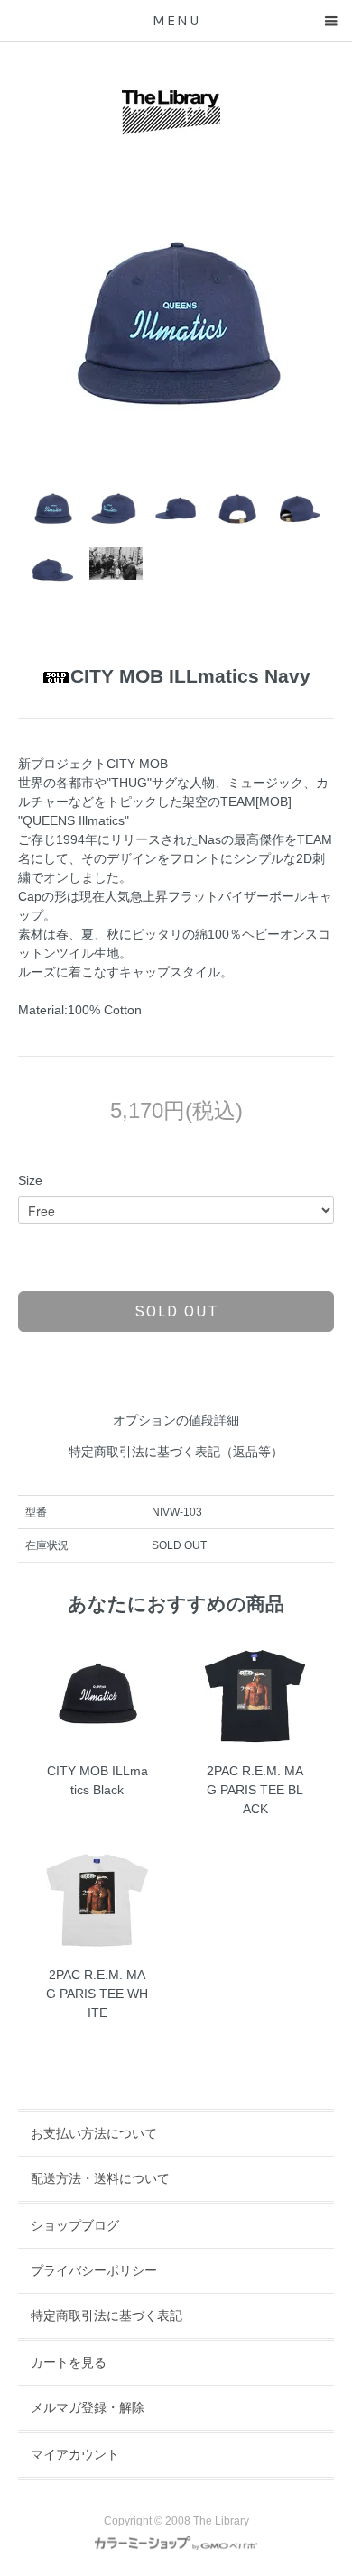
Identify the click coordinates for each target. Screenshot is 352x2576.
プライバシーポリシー (94, 2270)
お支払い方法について (94, 2133)
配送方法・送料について (100, 2178)
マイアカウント (75, 2454)
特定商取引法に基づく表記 (107, 2315)
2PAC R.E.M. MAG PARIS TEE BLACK (255, 1790)
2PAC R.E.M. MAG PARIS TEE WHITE (97, 1994)
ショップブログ (75, 2225)
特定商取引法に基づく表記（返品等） (176, 1452)
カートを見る (69, 2362)
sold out (176, 1311)
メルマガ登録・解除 (88, 2407)
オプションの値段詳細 (176, 1420)
